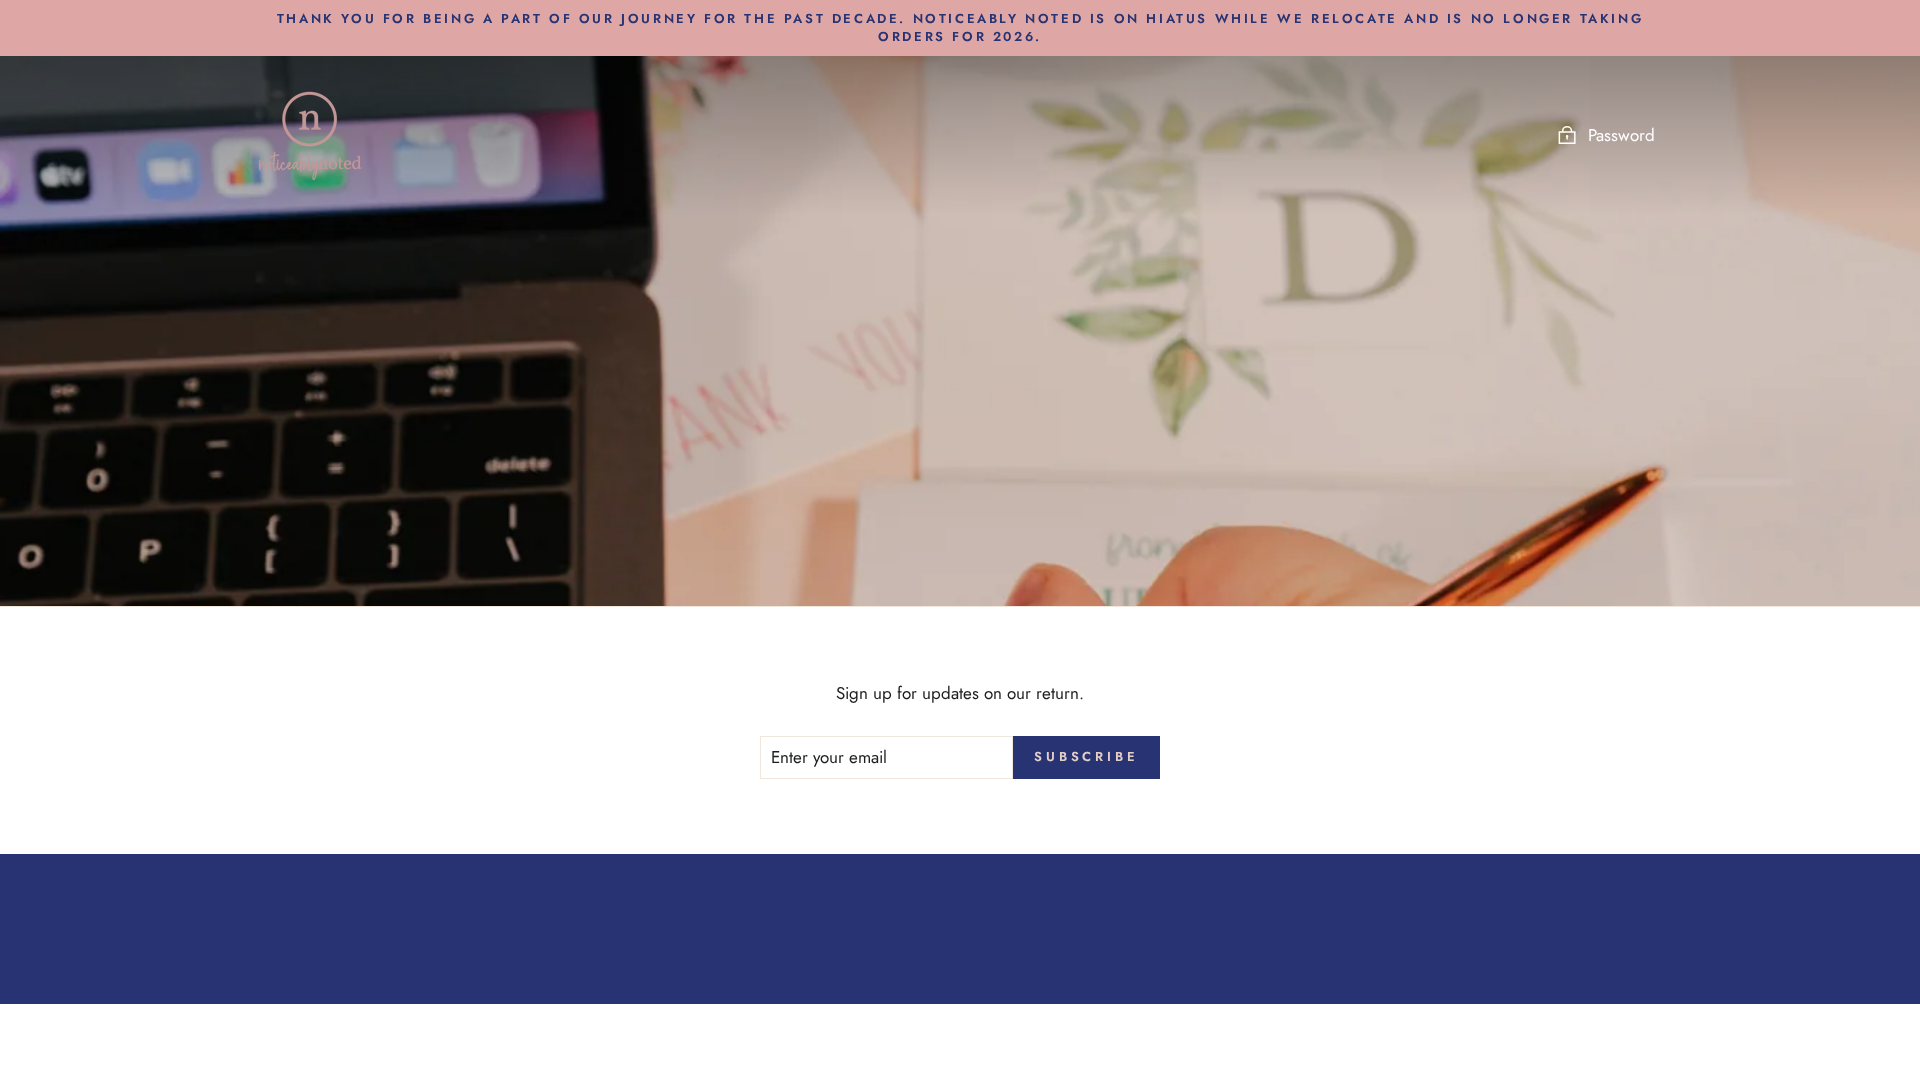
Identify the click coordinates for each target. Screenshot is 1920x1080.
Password (1621, 135)
